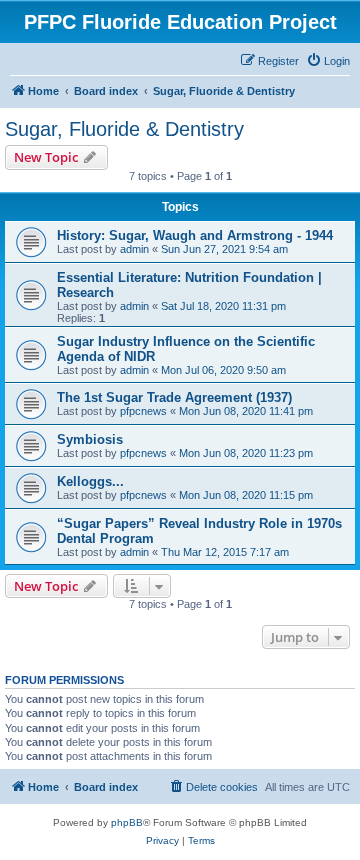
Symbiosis (90, 439)
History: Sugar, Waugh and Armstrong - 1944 (195, 235)
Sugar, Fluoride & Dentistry (124, 129)
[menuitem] (328, 61)
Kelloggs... (90, 481)
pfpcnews (143, 411)
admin (134, 249)
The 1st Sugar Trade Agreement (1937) (174, 397)
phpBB (127, 822)
